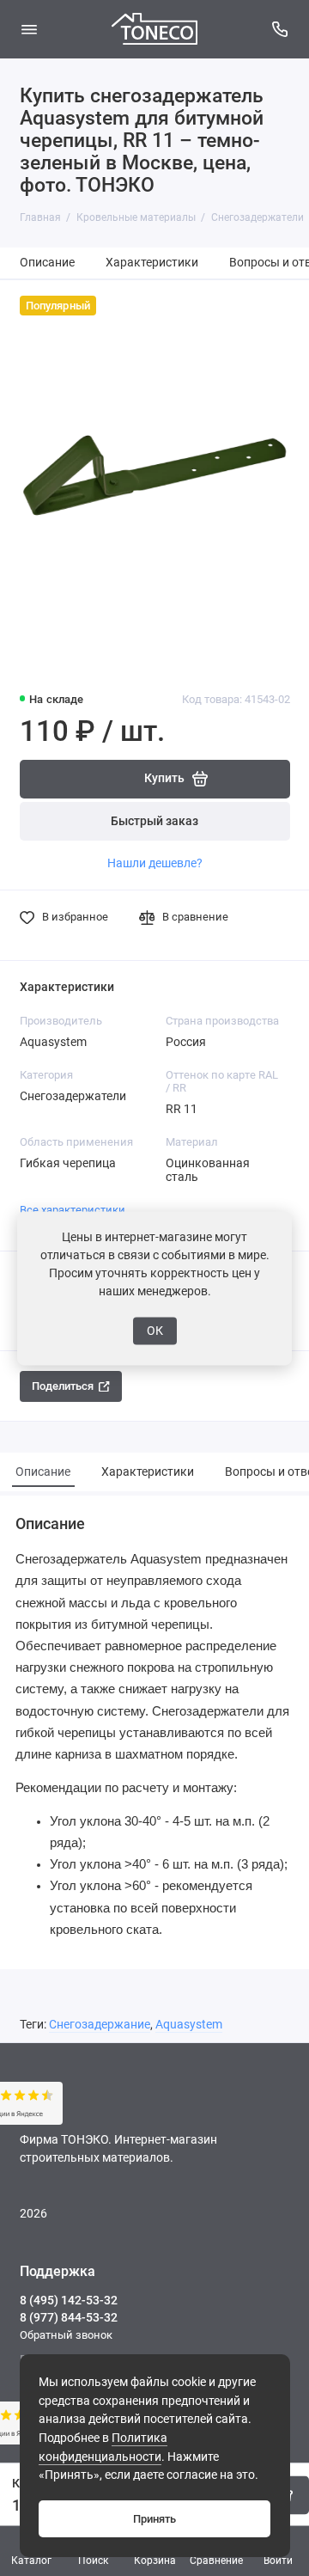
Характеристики (152, 263)
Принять (154, 2519)
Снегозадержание (100, 2025)
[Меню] (29, 29)
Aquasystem (189, 2025)
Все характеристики (73, 1210)
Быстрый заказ (154, 821)
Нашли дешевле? (155, 863)
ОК (155, 1331)
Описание (47, 263)
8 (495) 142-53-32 (69, 2300)
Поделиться (63, 1386)
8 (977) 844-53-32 (69, 2317)
